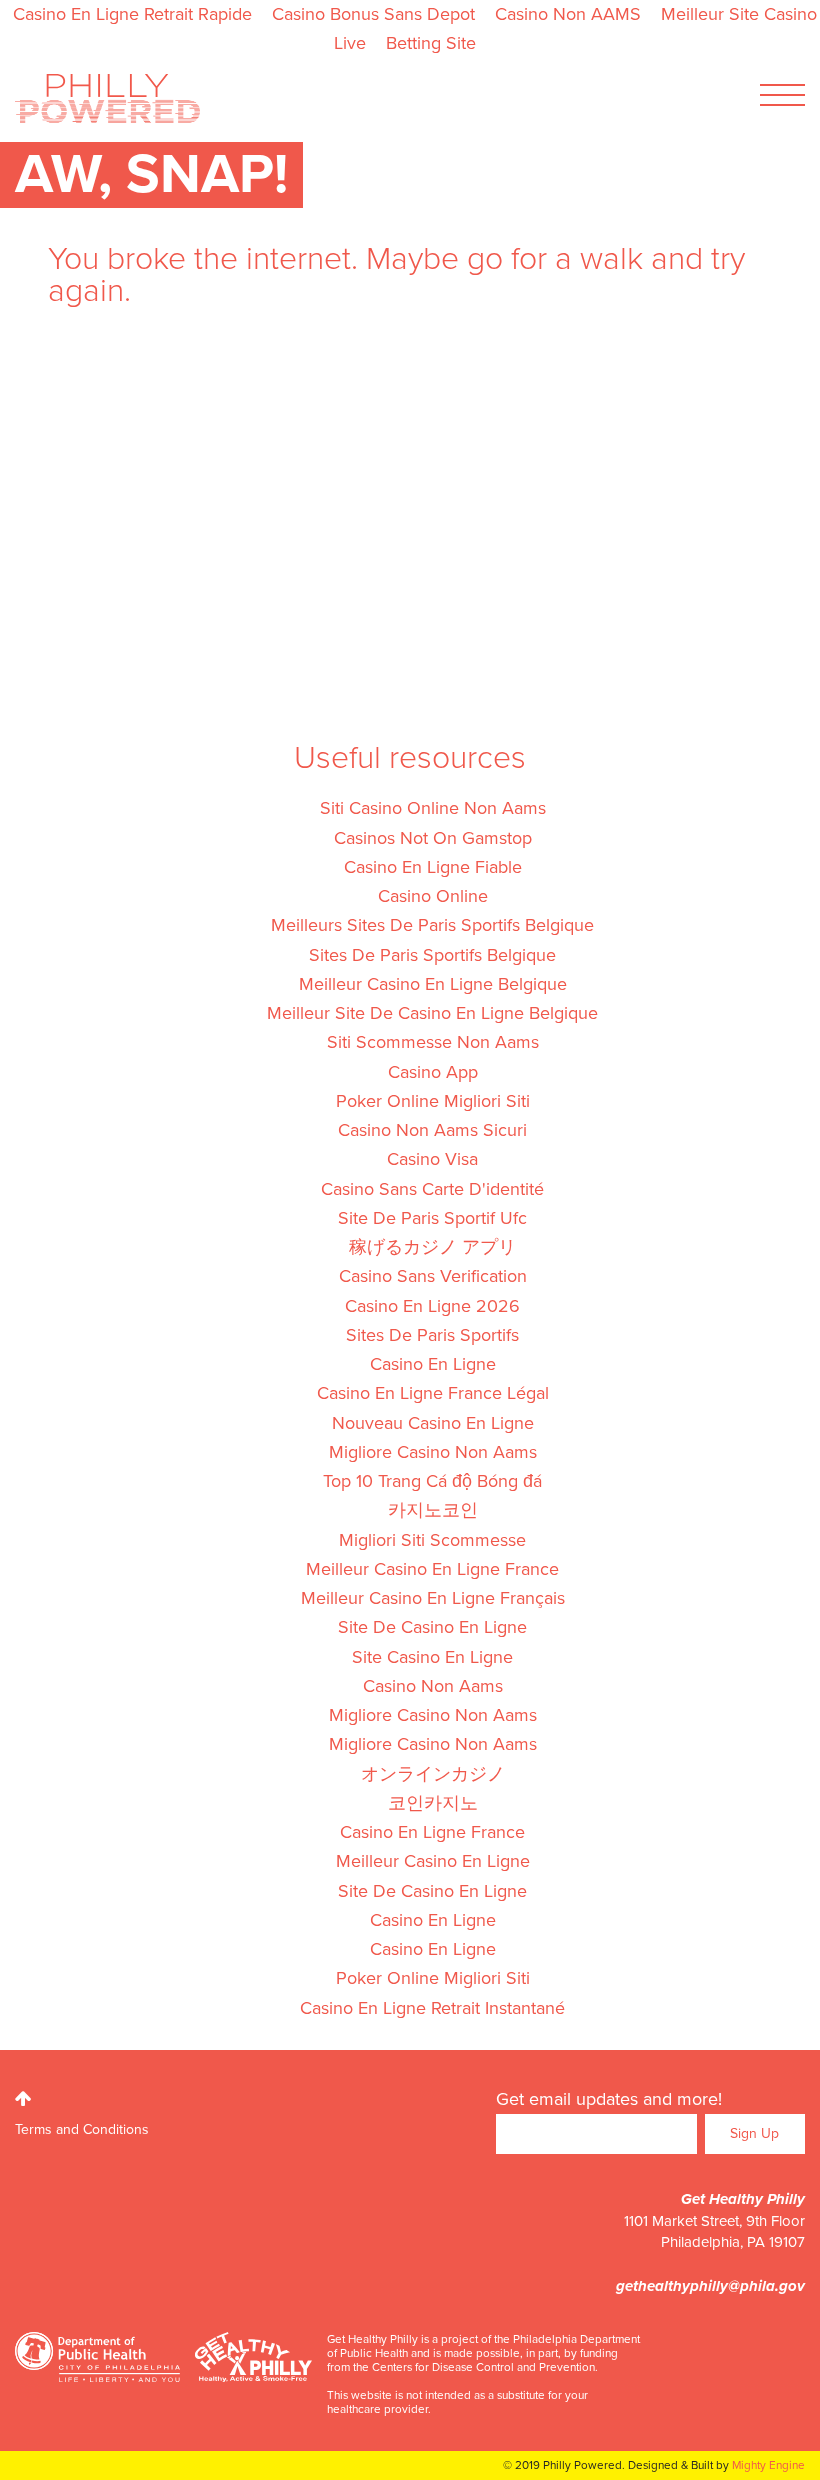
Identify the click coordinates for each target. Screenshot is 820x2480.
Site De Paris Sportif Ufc (432, 1218)
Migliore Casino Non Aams (433, 1452)
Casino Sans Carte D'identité (432, 1189)
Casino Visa (432, 1159)
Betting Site (431, 43)
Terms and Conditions (82, 2129)
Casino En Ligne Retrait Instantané (432, 2008)
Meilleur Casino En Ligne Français (433, 1598)
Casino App (433, 1072)
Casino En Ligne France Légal (433, 1393)
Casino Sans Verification (433, 1276)
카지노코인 (433, 1510)
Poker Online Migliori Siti (433, 1101)
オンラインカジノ (433, 1774)
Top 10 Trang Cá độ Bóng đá (432, 1481)
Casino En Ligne (433, 1364)
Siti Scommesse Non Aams (433, 1042)
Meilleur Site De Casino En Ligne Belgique (432, 1013)
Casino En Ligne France (432, 1832)
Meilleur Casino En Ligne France (432, 1569)
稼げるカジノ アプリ (432, 1247)
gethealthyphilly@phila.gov (710, 2286)
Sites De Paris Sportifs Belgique (432, 955)
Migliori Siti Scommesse (432, 1540)
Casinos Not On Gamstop (433, 838)
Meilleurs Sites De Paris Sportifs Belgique (432, 925)
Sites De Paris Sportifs (432, 1335)
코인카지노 (433, 1803)
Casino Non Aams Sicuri (432, 1130)
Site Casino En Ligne (432, 1657)
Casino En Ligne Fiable (433, 867)
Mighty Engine (768, 2465)
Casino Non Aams (433, 1686)
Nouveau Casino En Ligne (433, 1423)
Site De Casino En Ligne (432, 1627)
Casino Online (433, 896)
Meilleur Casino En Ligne (433, 1861)
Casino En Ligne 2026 (432, 1306)
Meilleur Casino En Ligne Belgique (433, 984)
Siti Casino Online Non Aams (433, 808)
